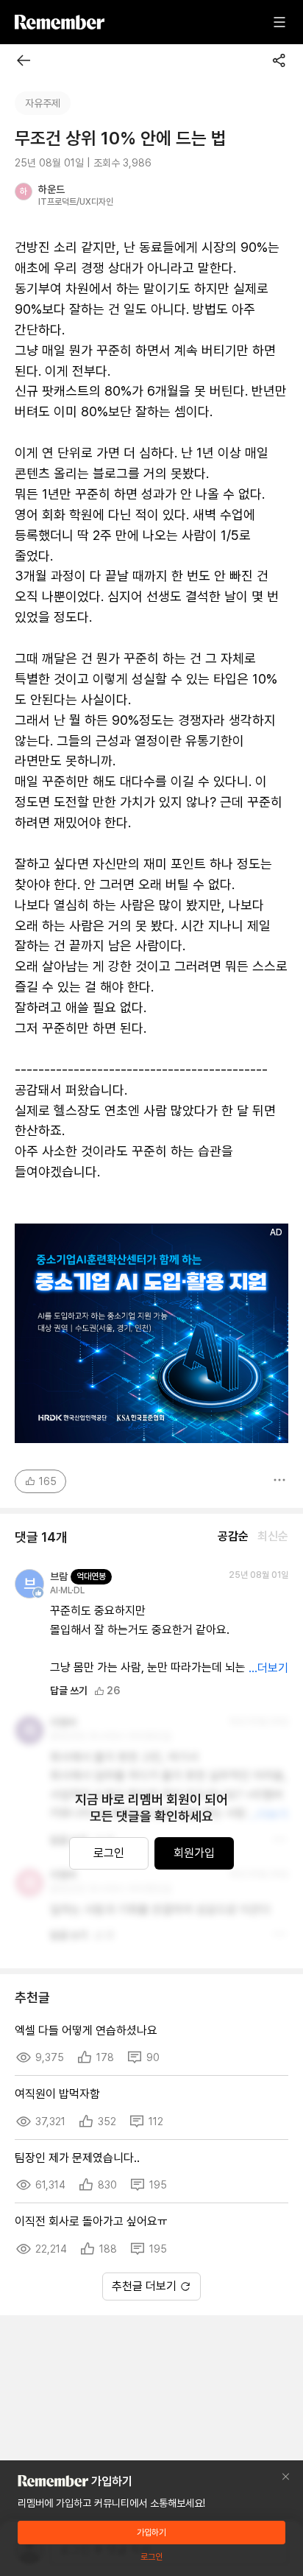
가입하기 (151, 2533)
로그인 (109, 1853)
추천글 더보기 (144, 2286)
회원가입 (194, 1853)
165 (48, 1481)
